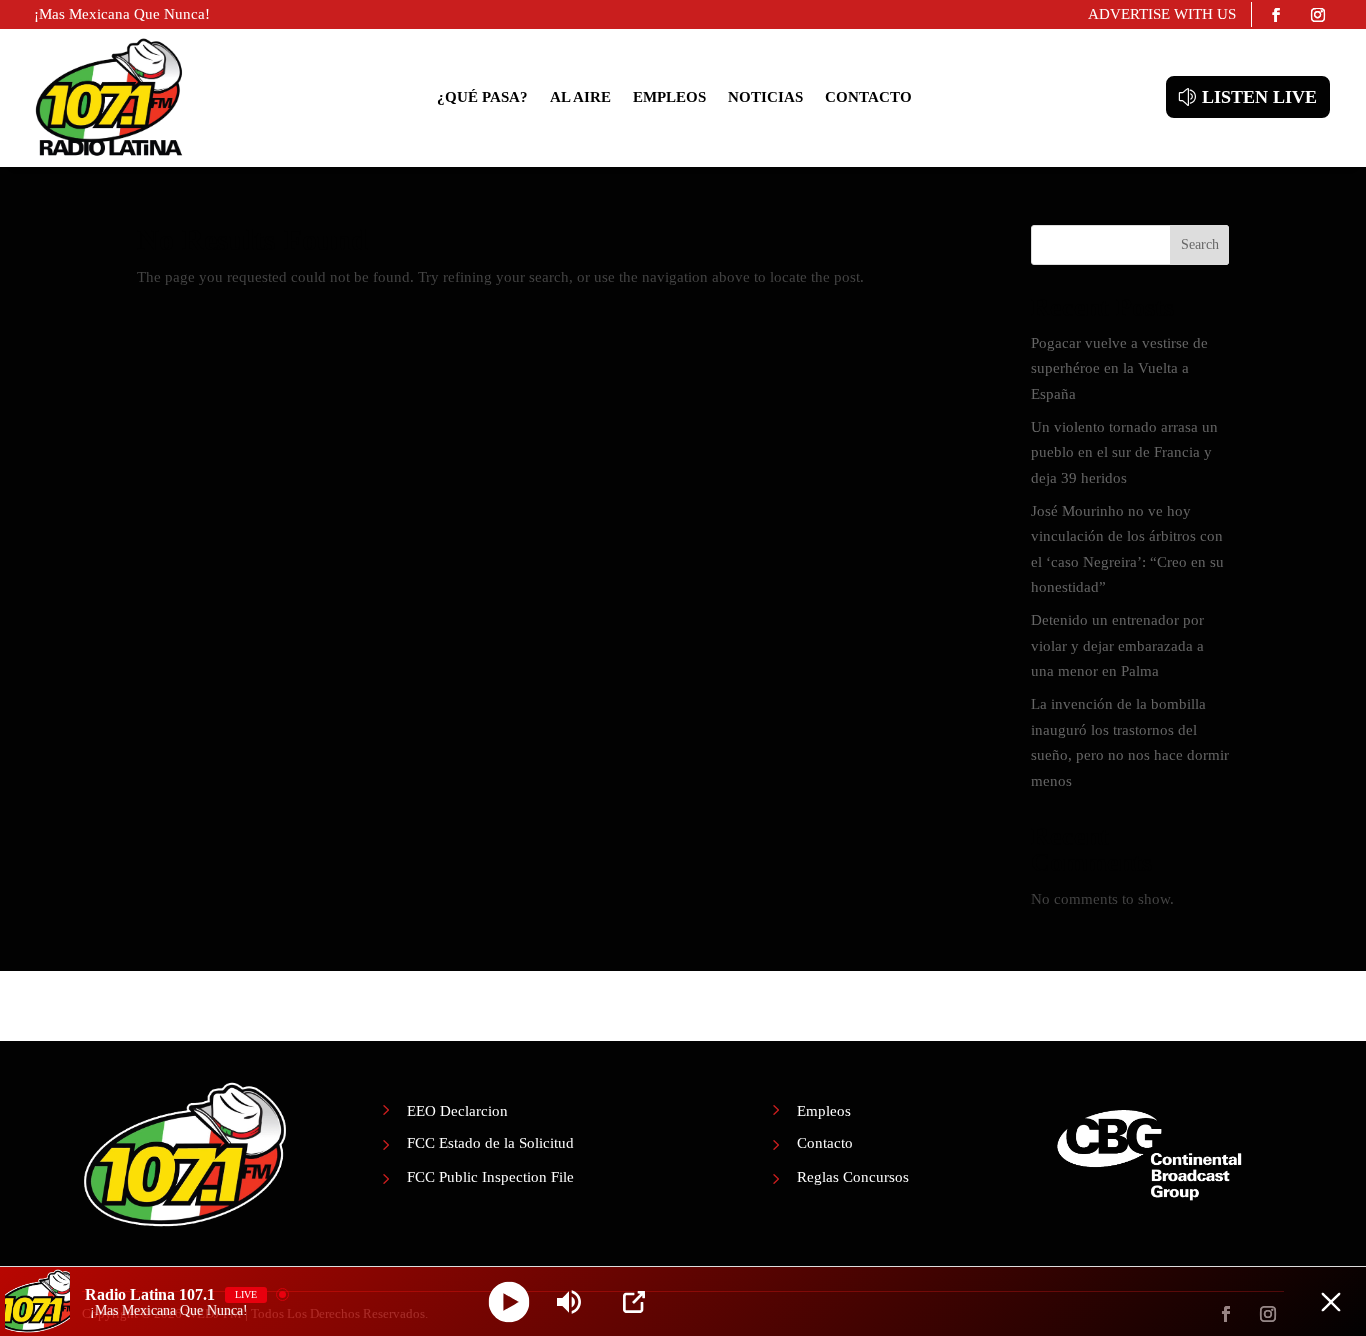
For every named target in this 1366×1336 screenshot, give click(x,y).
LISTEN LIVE (1259, 97)
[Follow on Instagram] (1318, 15)
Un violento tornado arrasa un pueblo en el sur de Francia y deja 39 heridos (1124, 452)
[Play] (509, 1301)
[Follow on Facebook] (1276, 15)
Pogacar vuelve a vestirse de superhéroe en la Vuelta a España (1119, 368)
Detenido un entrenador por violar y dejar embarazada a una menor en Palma (1117, 645)
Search (1200, 244)
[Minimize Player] (1331, 1302)
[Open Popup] (634, 1302)
